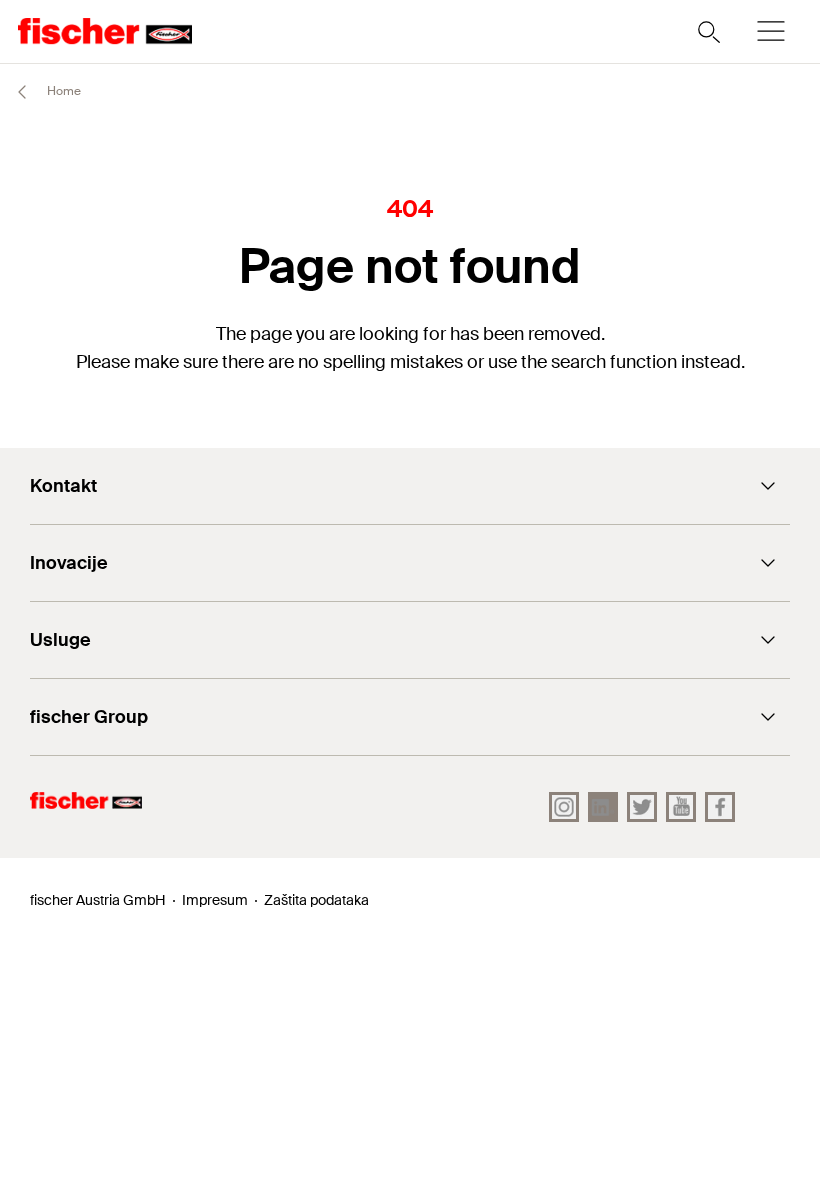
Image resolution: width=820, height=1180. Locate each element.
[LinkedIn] (603, 807)
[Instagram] (564, 807)
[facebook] (720, 807)
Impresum (215, 900)
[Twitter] (642, 807)
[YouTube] (681, 807)
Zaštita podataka (316, 900)
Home (62, 91)
